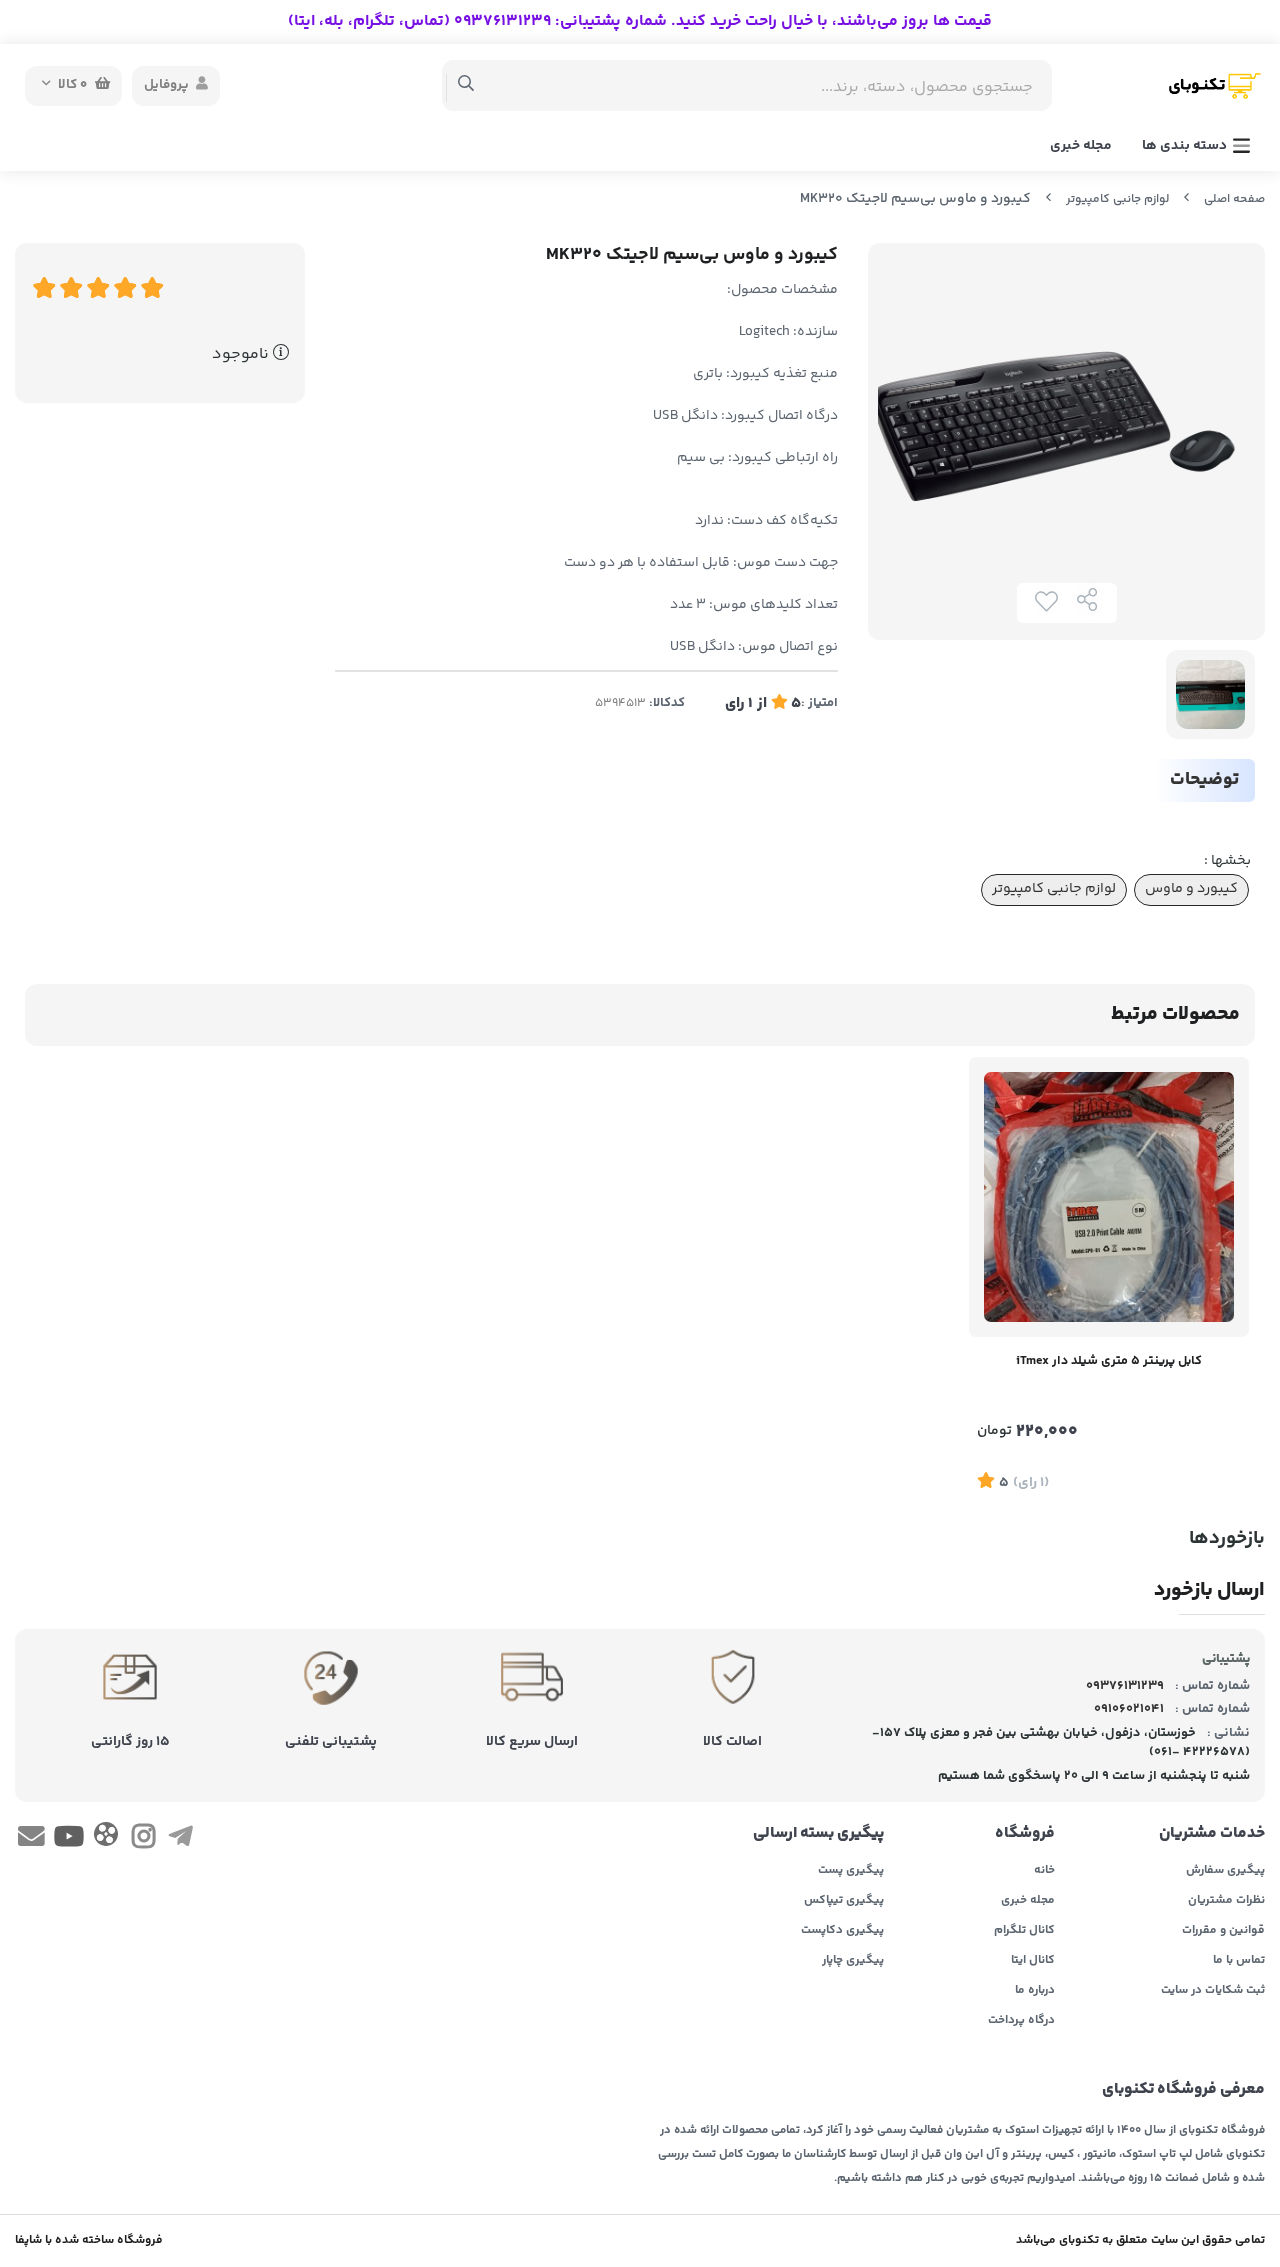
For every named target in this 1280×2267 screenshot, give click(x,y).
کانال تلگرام (1024, 1931)
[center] (466, 86)
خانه (1044, 1871)
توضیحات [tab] (1204, 780)
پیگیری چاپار (853, 1961)
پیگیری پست (851, 1871)
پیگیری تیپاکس (844, 1901)
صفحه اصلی (1234, 199)
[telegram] (180, 1841)
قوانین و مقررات (1223, 1931)
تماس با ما (1239, 1961)
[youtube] (68, 1841)
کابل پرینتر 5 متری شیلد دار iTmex (1109, 1361)
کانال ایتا (1033, 1961)
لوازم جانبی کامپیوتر (1117, 199)
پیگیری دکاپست (842, 1931)
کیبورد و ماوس (1191, 889)
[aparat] (106, 1838)
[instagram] (143, 1841)
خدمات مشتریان (1212, 1834)
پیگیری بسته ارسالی (818, 1834)
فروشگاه (1025, 1834)
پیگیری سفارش (1225, 1871)
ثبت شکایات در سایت (1213, 1991)
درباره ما (1035, 1991)
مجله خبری (1081, 146)
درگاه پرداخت (1021, 2021)
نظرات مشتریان (1226, 1901)
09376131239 (1125, 1686)
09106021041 (1129, 1709)
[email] (31, 1841)
